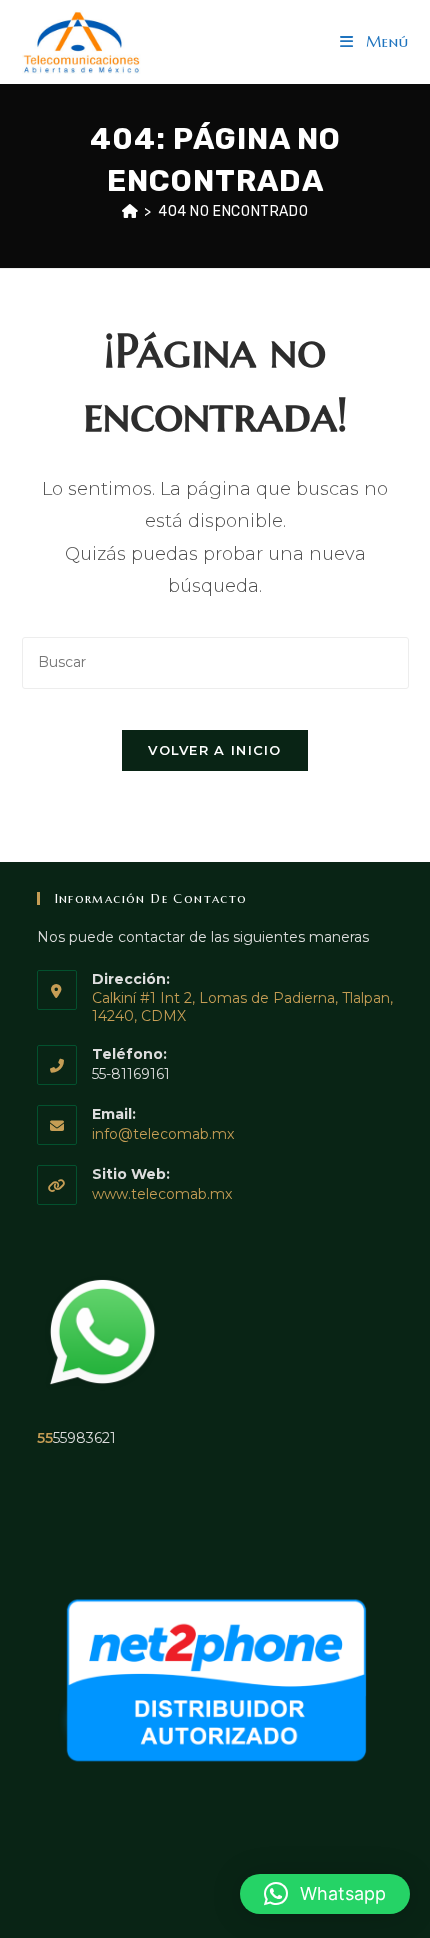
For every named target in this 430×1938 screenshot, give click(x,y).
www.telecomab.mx (162, 1194)
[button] (325, 1894)
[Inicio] (130, 211)
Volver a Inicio (215, 750)
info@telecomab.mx (163, 1134)
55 (45, 1438)
